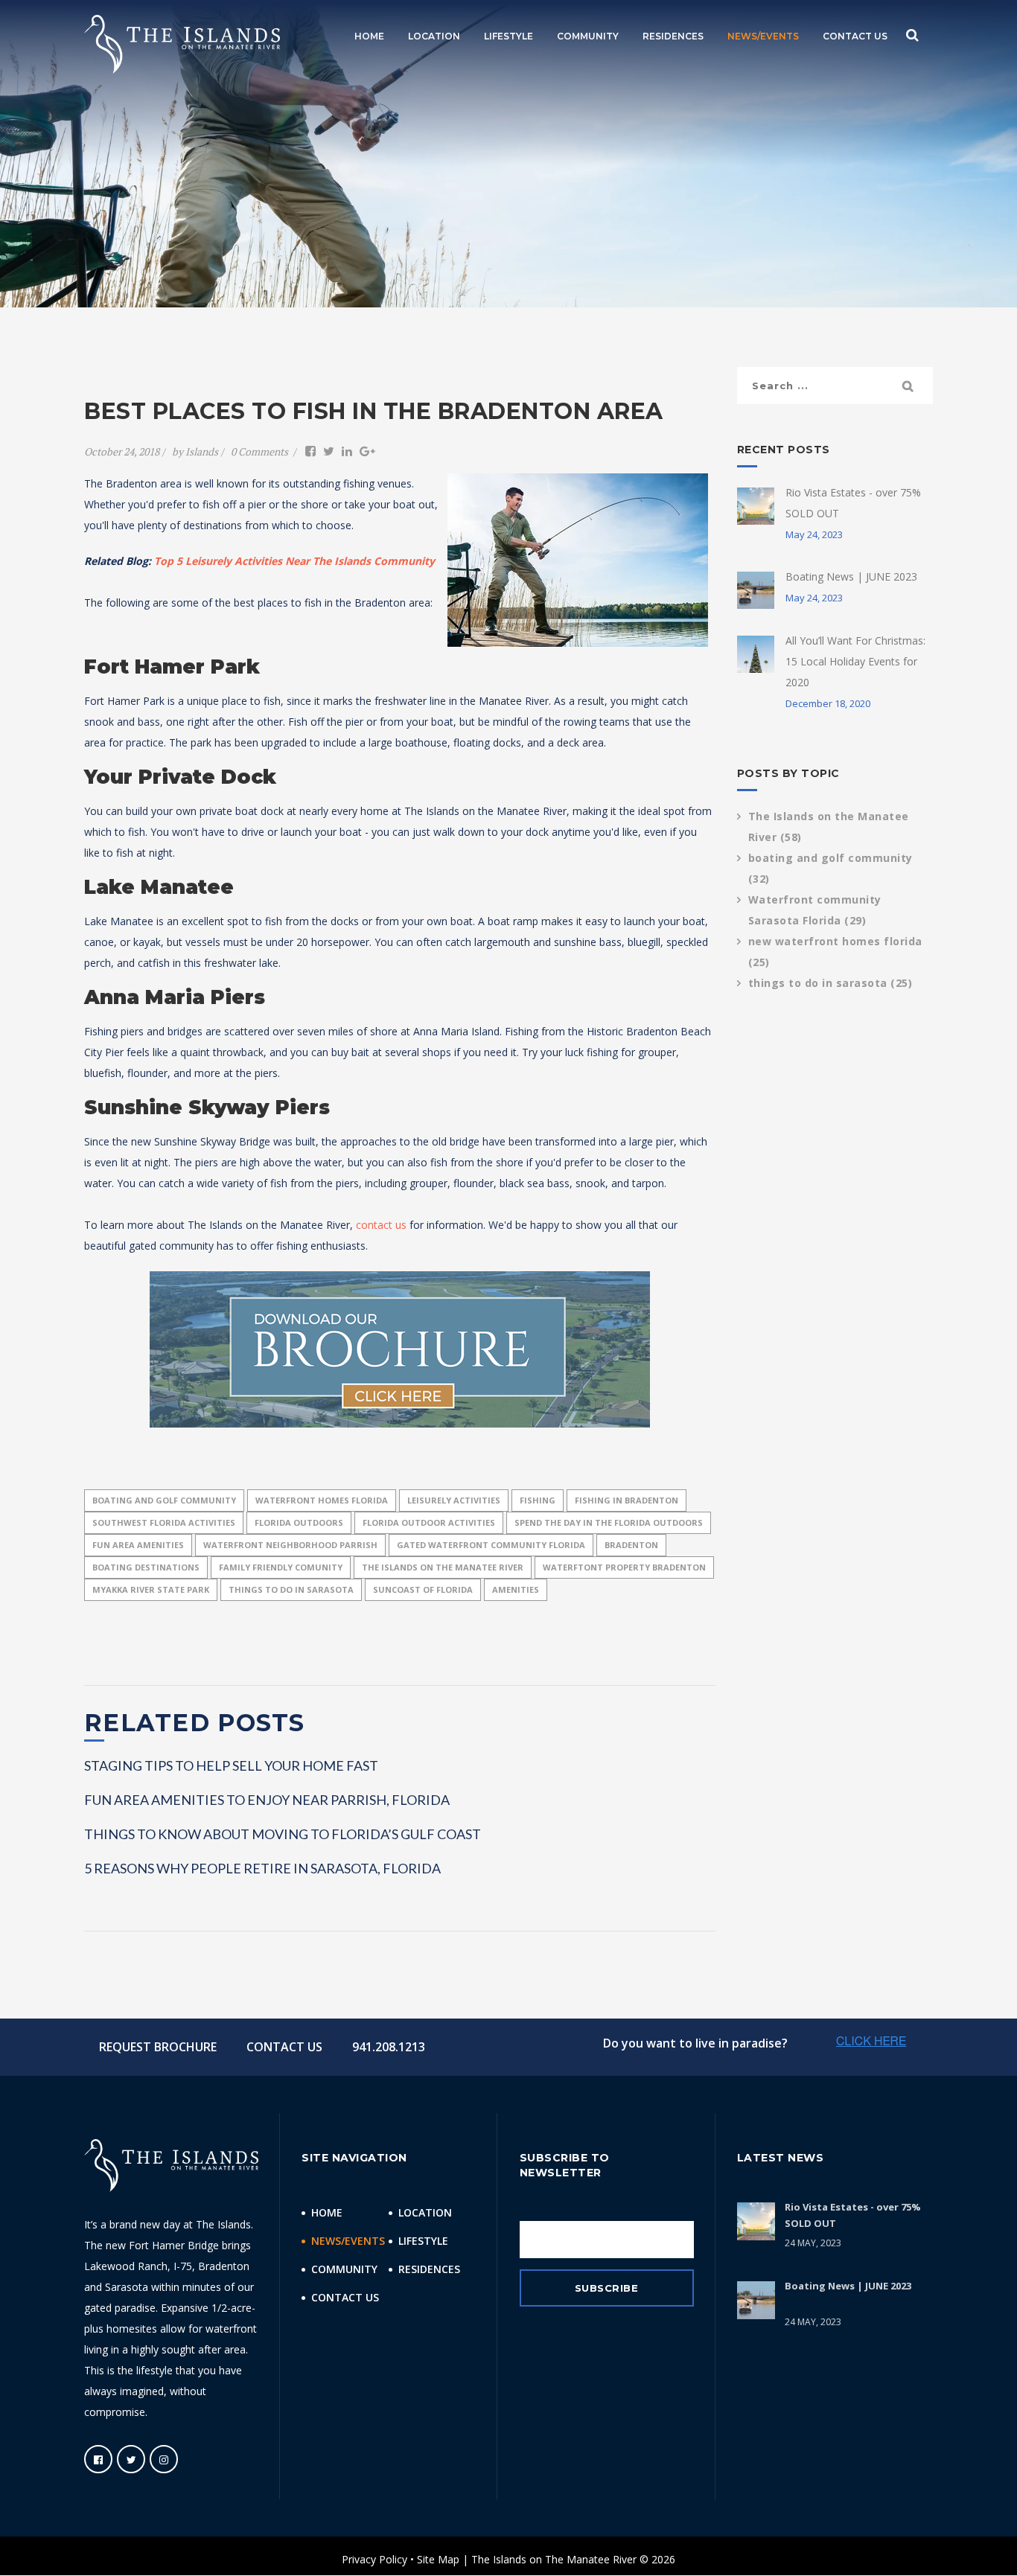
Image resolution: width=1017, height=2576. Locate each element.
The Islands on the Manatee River (443, 1567)
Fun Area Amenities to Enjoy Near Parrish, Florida (267, 1800)
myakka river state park (151, 1589)
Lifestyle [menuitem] (423, 2241)
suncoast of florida (423, 1589)
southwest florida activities (164, 1522)
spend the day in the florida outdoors (609, 1522)
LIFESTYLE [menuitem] (508, 36)
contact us (381, 1225)
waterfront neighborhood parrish (290, 1545)
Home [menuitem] (327, 2212)
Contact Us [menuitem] (345, 2297)
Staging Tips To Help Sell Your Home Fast (231, 1765)
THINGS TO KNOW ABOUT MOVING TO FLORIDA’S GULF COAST (283, 1834)
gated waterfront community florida (491, 1545)
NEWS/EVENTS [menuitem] (763, 36)
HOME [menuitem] (369, 36)
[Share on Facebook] (310, 451)
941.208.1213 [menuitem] (389, 2047)
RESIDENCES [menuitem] (673, 36)
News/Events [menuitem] (348, 2241)
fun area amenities (138, 1545)
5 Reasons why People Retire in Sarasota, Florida (262, 1868)
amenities (516, 1589)
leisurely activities (454, 1500)
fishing (538, 1500)
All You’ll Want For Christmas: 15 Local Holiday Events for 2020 (855, 661)
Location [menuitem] (425, 2212)
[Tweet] (329, 451)
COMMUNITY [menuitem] (588, 36)
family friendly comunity (281, 1567)
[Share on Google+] (367, 451)
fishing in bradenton (627, 1500)
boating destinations (146, 1567)
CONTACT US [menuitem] (855, 36)
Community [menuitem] (344, 2269)
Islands (202, 451)
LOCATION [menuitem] (434, 36)
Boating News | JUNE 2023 (851, 576)
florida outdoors (299, 1522)
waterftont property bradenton (624, 1567)
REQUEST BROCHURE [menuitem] (158, 2047)
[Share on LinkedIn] (347, 451)
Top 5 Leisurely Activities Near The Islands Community (294, 561)
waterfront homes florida (322, 1500)
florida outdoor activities (429, 1522)
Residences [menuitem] (429, 2269)
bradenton (631, 1545)
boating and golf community (164, 1500)
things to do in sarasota (291, 1589)
